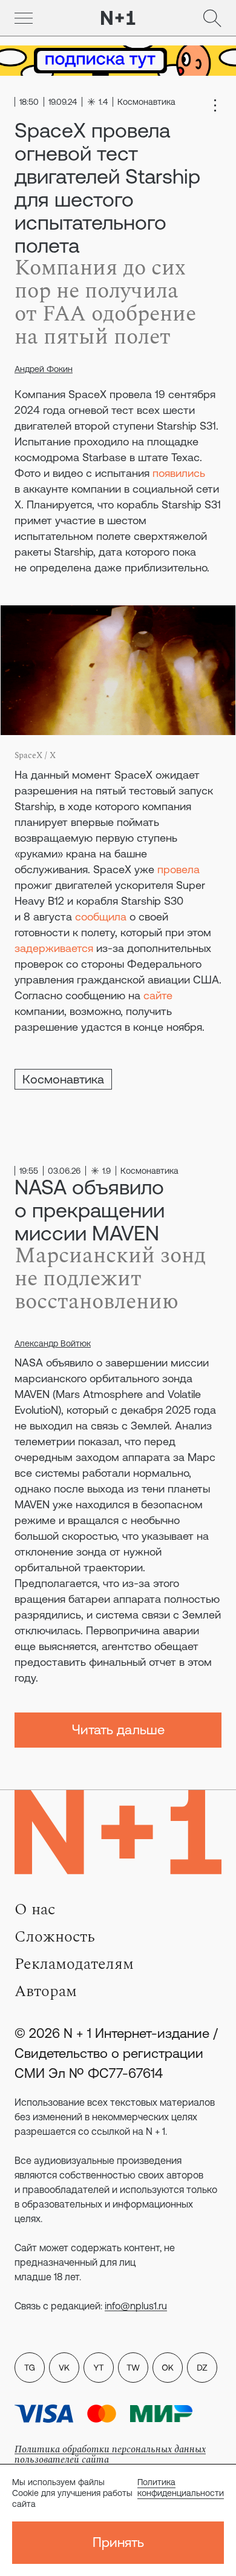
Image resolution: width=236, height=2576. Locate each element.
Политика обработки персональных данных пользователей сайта (110, 2455)
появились (179, 473)
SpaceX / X (35, 755)
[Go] (24, 18)
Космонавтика (63, 1079)
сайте (158, 995)
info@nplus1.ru (136, 2306)
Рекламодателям (74, 1964)
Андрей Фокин (44, 369)
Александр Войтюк (53, 1343)
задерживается (54, 948)
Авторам (46, 1991)
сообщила (101, 917)
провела (179, 869)
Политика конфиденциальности (181, 2488)
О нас (35, 1909)
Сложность (55, 1937)
